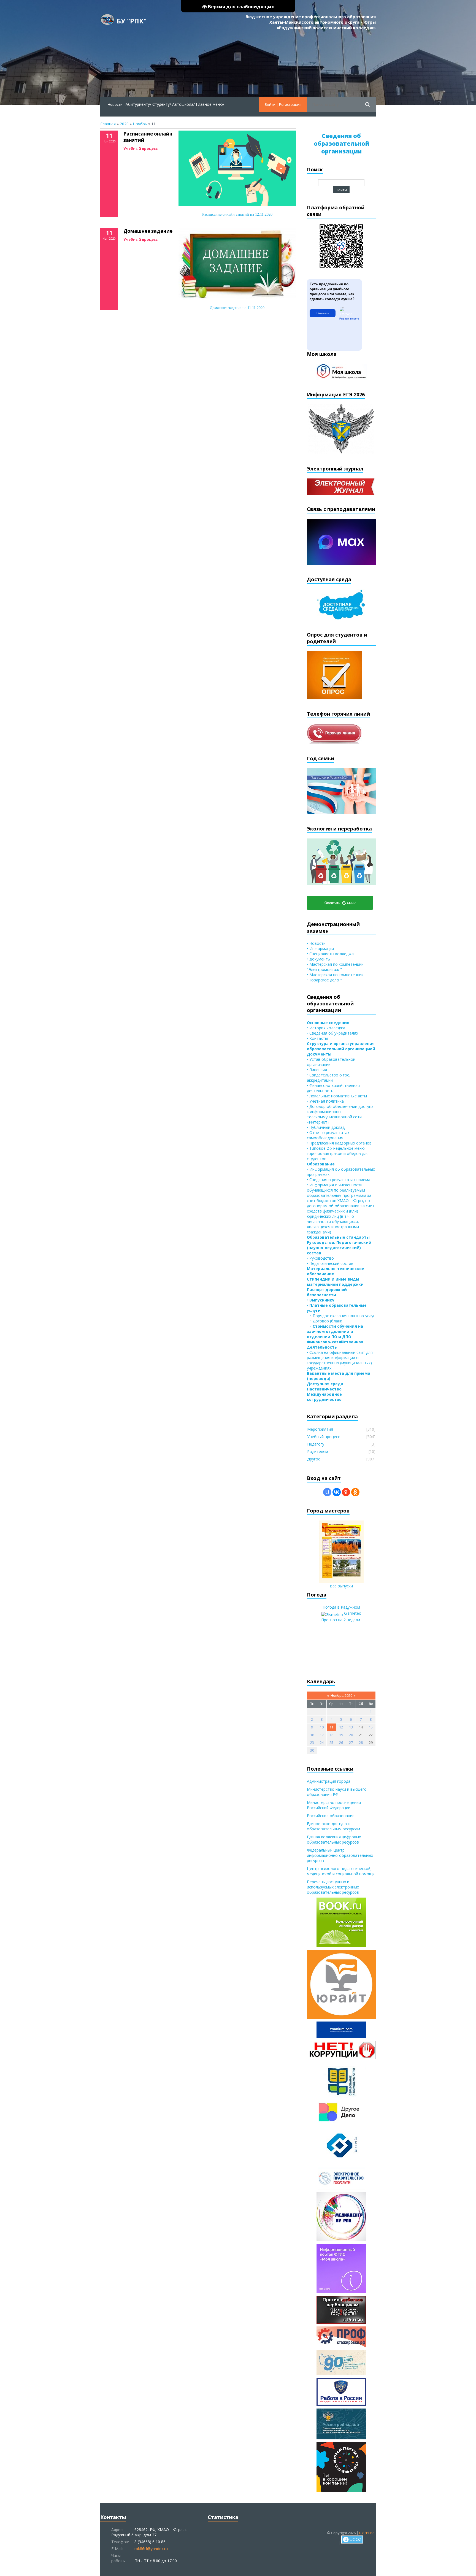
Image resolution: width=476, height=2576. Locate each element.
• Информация (320, 949)
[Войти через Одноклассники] (355, 1492)
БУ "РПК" (132, 21)
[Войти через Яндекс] (346, 1492)
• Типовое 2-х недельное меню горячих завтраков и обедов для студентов (338, 1153)
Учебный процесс (140, 148)
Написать (323, 313)
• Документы (319, 959)
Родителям (318, 1451)
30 (312, 1750)
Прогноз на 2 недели (341, 1620)
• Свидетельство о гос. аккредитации (328, 1078)
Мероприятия (320, 1429)
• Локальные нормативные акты (337, 1096)
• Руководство (320, 1258)
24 (322, 1742)
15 (371, 1727)
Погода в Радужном (341, 1607)
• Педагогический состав (330, 1263)
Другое (314, 1459)
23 (312, 1742)
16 (312, 1735)
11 (331, 1727)
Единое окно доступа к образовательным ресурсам (333, 1826)
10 (322, 1727)
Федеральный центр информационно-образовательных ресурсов (340, 1855)
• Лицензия (317, 1070)
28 (361, 1742)
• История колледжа (326, 1028)
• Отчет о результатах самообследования (328, 1135)
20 (351, 1735)
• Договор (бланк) (325, 1321)
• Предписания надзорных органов (339, 1143)
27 (351, 1742)
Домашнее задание (148, 231)
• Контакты (317, 1038)
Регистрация (290, 104)
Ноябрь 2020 (341, 1695)
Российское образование (331, 1816)
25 (331, 1742)
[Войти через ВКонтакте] (337, 1492)
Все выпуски (341, 1586)
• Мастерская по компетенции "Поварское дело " (335, 977)
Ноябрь (140, 124)
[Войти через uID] (327, 1492)
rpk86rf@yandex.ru (151, 2549)
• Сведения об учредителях (332, 1033)
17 (322, 1735)
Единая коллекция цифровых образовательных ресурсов (334, 1839)
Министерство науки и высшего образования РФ (337, 1792)
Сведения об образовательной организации (341, 144)
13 (351, 1727)
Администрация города (329, 1781)
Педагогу (316, 1444)
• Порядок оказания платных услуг (341, 1316)
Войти (270, 104)
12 (341, 1727)
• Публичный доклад (326, 1127)
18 (331, 1735)
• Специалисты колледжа (330, 954)
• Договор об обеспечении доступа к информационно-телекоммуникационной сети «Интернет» (340, 1114)
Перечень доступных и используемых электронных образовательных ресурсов (333, 1887)
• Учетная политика (325, 1101)
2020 (124, 124)
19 (341, 1735)
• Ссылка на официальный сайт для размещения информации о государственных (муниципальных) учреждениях (340, 1360)
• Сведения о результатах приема (339, 1180)
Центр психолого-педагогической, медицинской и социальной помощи (341, 1871)
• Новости (316, 943)
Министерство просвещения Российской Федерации (334, 1805)
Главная (108, 124)
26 (341, 1742)
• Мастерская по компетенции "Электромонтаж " (335, 967)
